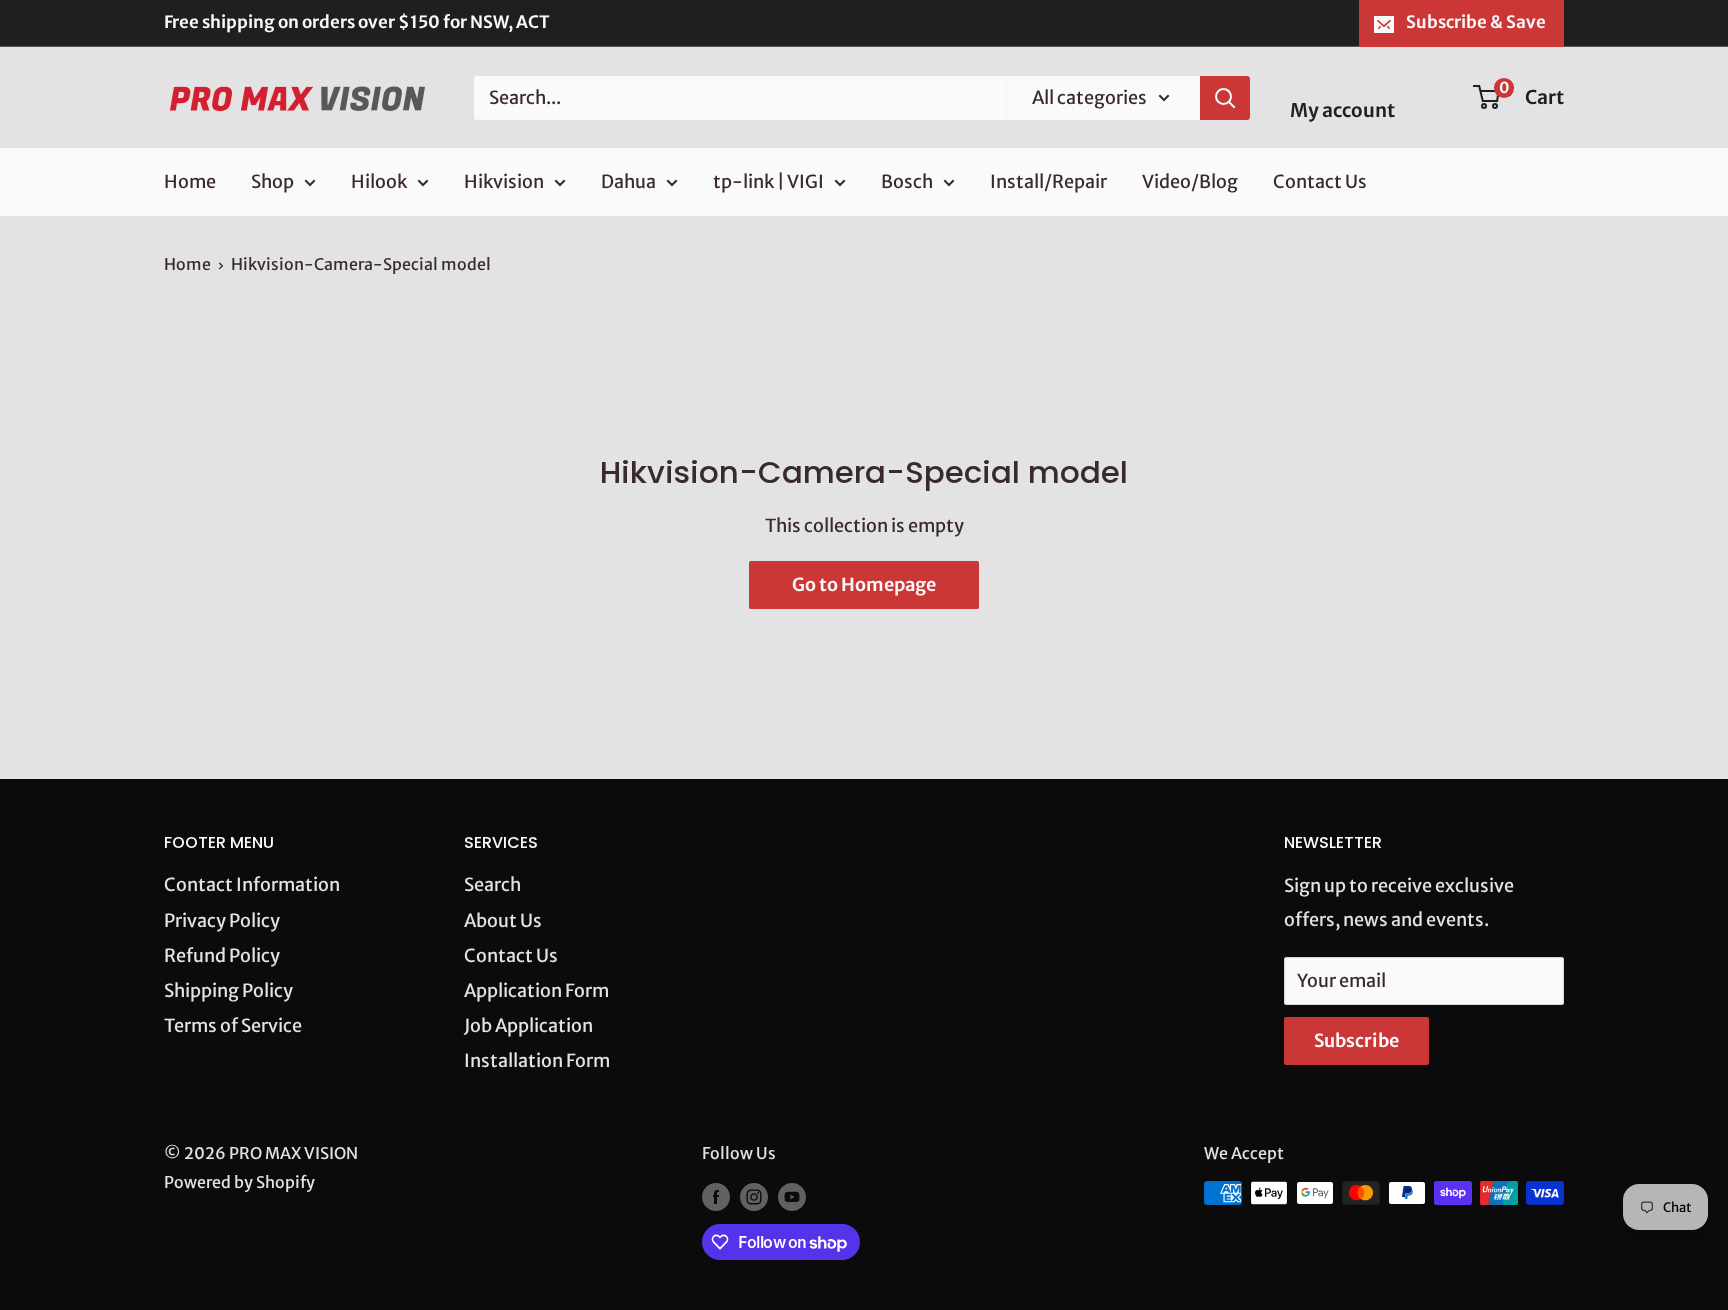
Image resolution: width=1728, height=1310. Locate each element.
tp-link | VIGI (768, 181)
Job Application (528, 1025)
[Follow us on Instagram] (754, 1196)
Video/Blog (1190, 181)
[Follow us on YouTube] (792, 1196)
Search (492, 884)
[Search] (1225, 97)
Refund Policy (222, 955)
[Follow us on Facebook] (716, 1196)
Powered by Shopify (239, 1182)
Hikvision (504, 181)
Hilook (379, 181)
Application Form (536, 990)
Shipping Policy (228, 990)
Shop (272, 181)
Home (190, 181)
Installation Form (537, 1060)
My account (1342, 110)
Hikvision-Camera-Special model (361, 264)
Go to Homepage (864, 584)
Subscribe (1356, 1040)
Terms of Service (233, 1025)
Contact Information (252, 884)
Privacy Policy (222, 920)
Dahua (628, 181)
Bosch (907, 181)
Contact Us (1320, 181)
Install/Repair (1048, 181)
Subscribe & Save (1476, 22)
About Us (503, 920)
